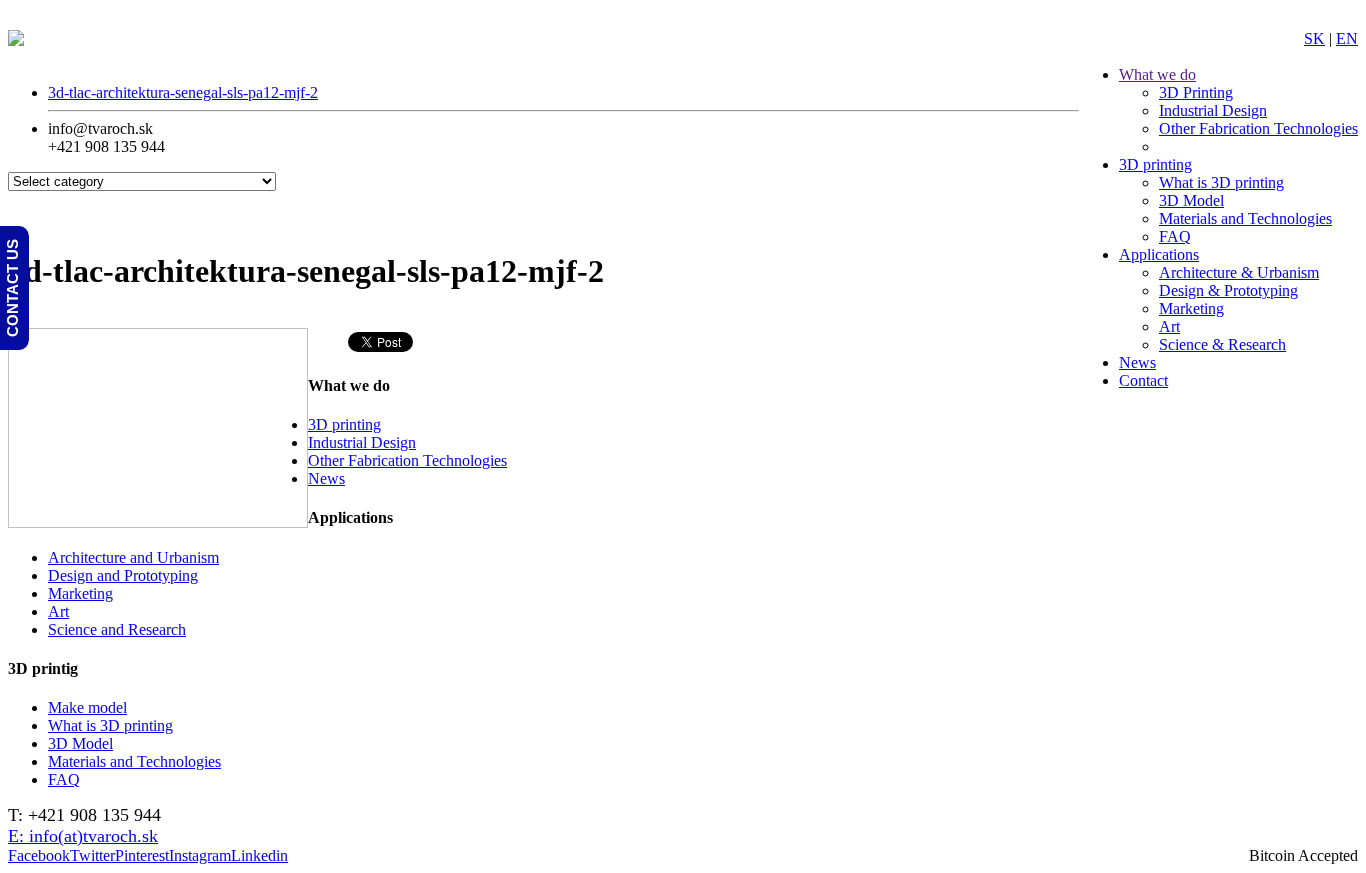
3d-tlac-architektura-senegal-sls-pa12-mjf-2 (183, 92)
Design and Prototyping (123, 575)
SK (1314, 38)
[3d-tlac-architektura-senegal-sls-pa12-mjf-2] (158, 522)
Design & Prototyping (1228, 290)
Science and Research (117, 629)
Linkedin (259, 855)
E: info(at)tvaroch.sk (83, 836)
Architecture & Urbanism (1239, 272)
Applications (1159, 254)
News (1137, 362)
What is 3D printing (1221, 182)
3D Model (1191, 200)
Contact (1143, 380)
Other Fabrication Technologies (1258, 128)
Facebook (39, 855)
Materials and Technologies (1245, 218)
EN (1347, 38)
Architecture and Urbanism (133, 557)
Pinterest (142, 855)
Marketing (1191, 308)
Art (1169, 326)
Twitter (92, 855)
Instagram (200, 855)
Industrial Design (1213, 110)
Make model (87, 707)
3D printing (1155, 164)
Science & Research (1222, 344)
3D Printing (1196, 92)
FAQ (1175, 236)
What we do (1157, 74)
